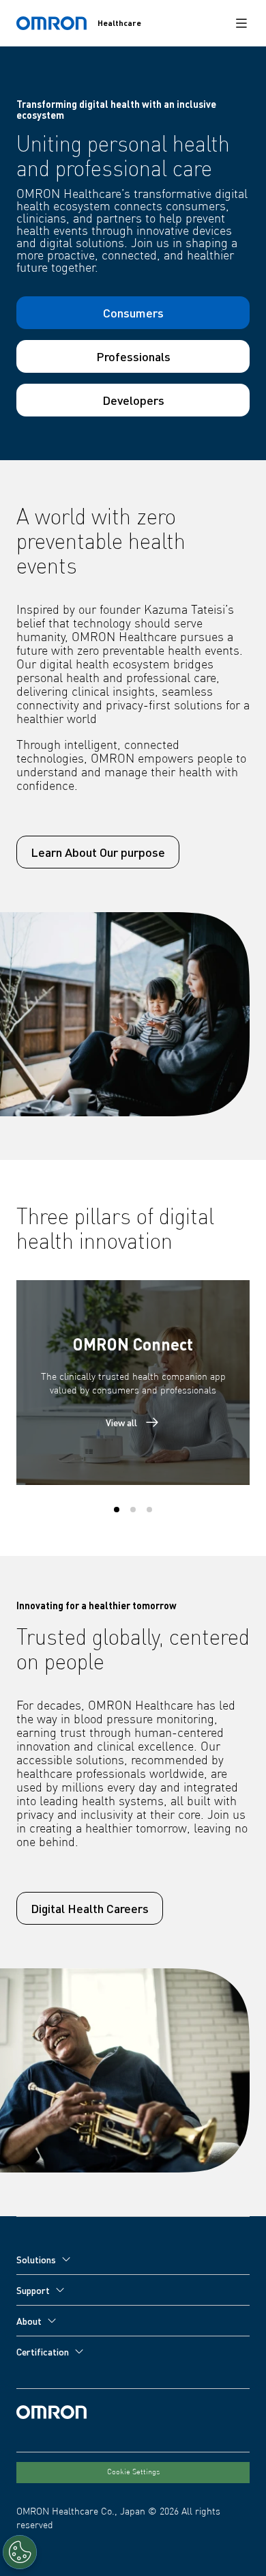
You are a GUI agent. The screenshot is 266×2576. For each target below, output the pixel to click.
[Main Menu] (241, 23)
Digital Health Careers (90, 1908)
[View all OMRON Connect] (133, 1383)
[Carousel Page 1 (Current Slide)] (117, 1510)
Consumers (133, 312)
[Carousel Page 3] (149, 1510)
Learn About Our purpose (98, 852)
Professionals (133, 356)
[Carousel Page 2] (133, 1510)
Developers (133, 400)
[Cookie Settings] (20, 2552)
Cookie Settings (133, 2472)
